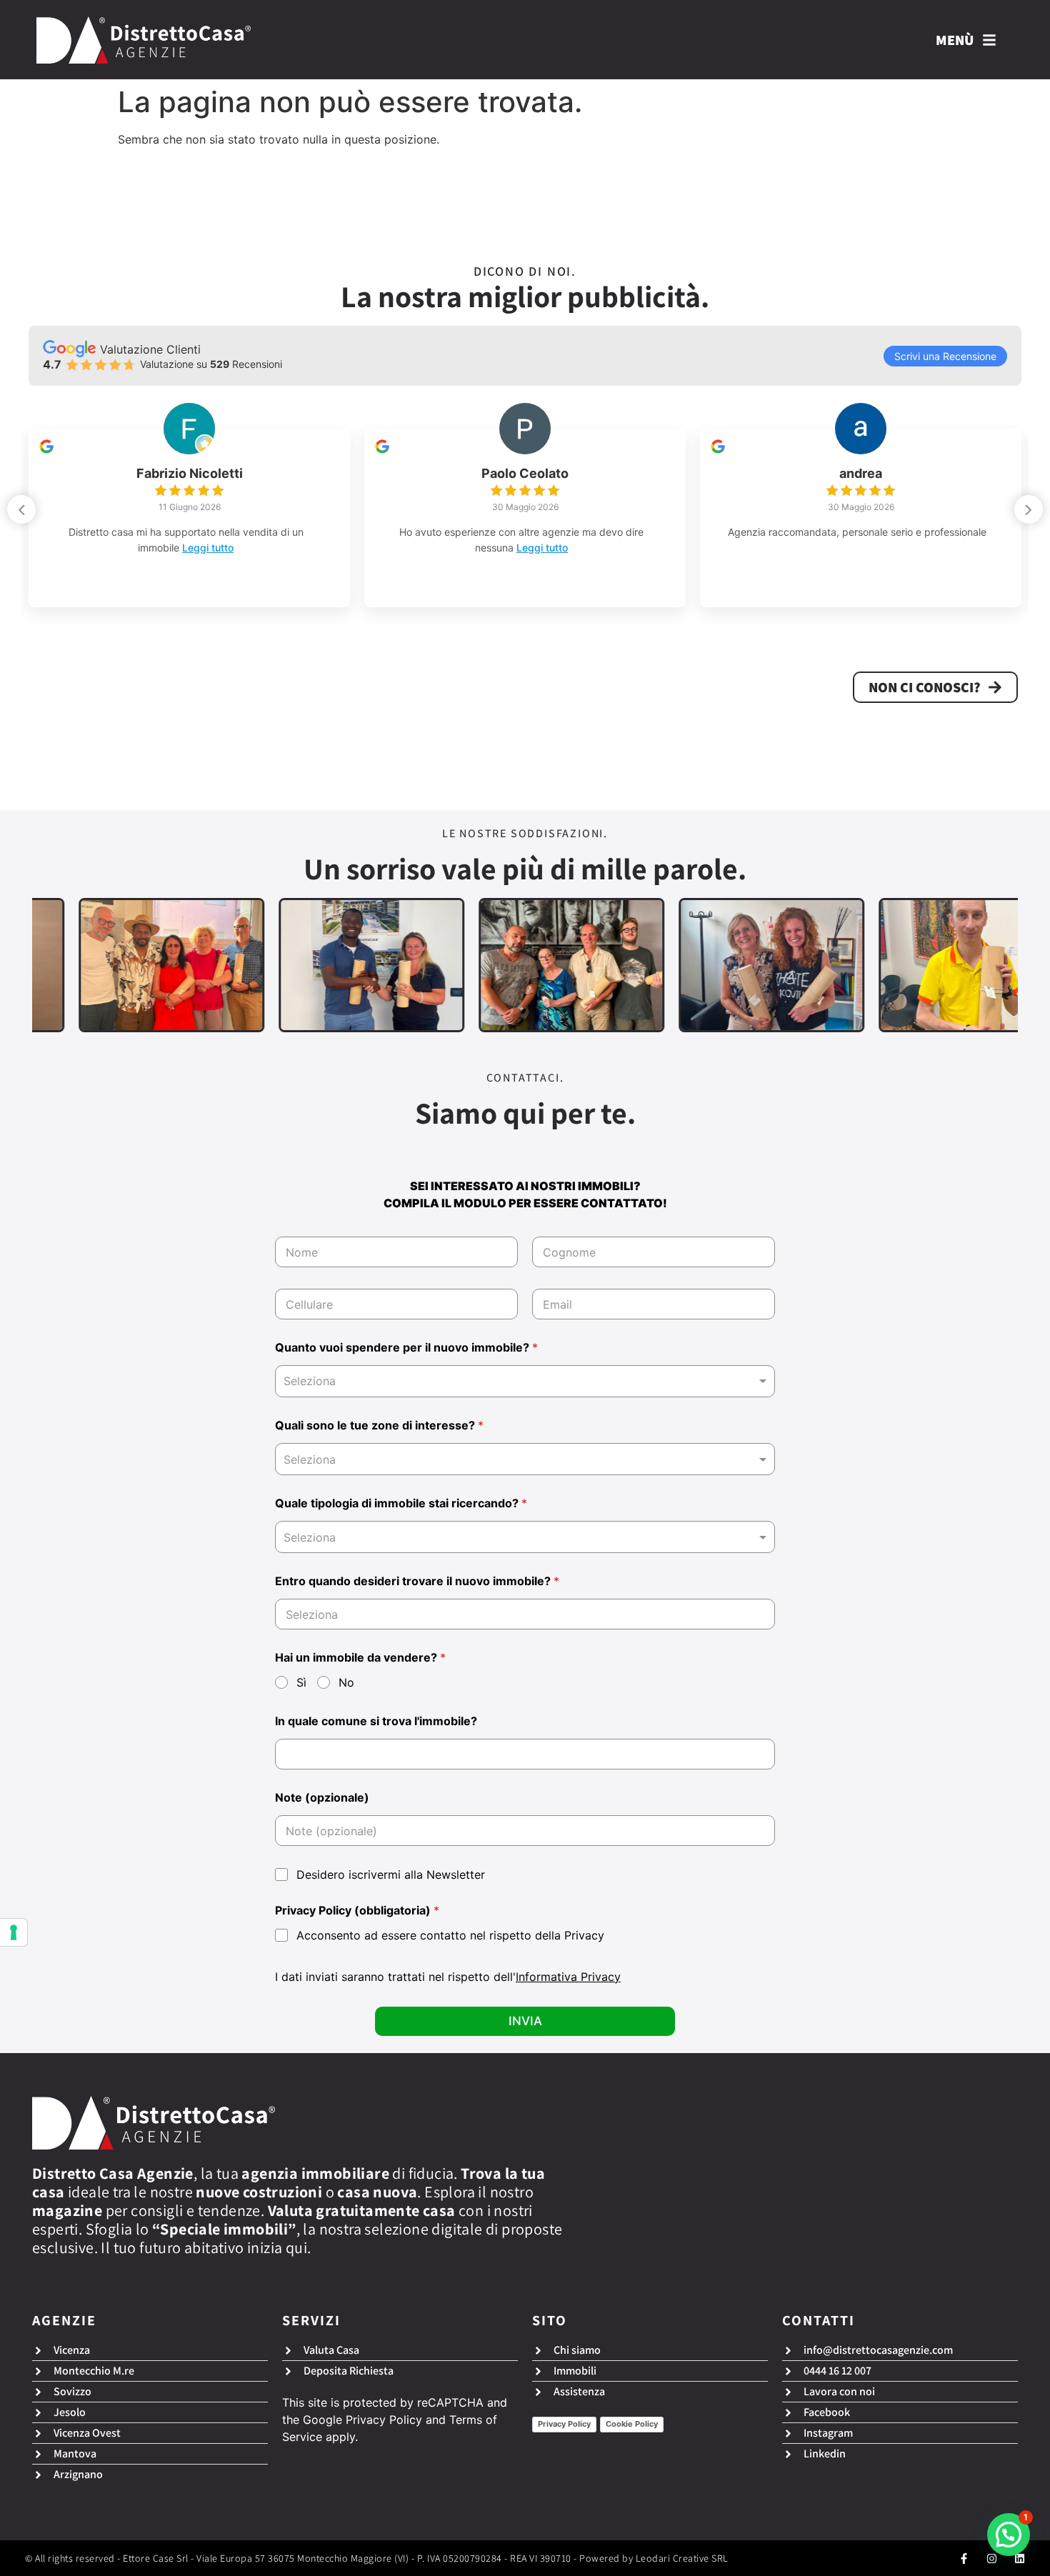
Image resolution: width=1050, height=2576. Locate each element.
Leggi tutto (208, 548)
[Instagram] (992, 2558)
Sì (301, 1682)
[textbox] (522, 1459)
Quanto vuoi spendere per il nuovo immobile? (406, 1348)
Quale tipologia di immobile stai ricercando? (401, 1503)
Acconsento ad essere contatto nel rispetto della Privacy (450, 1935)
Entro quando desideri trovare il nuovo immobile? (417, 1581)
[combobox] (525, 1381)
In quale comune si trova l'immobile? (376, 1721)
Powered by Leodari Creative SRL (654, 2558)
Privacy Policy (384, 2420)
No (346, 1682)
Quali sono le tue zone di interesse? (379, 1426)
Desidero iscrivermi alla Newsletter (391, 1874)
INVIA (525, 2021)
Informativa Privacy (568, 1977)
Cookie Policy (632, 2424)
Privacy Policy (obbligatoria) (357, 1911)
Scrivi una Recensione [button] (945, 356)
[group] (189, 518)
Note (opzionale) (322, 1798)
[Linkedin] (1020, 2558)
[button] (1029, 509)
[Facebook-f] (964, 2558)
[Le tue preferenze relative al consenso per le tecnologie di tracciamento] (14, 1932)
